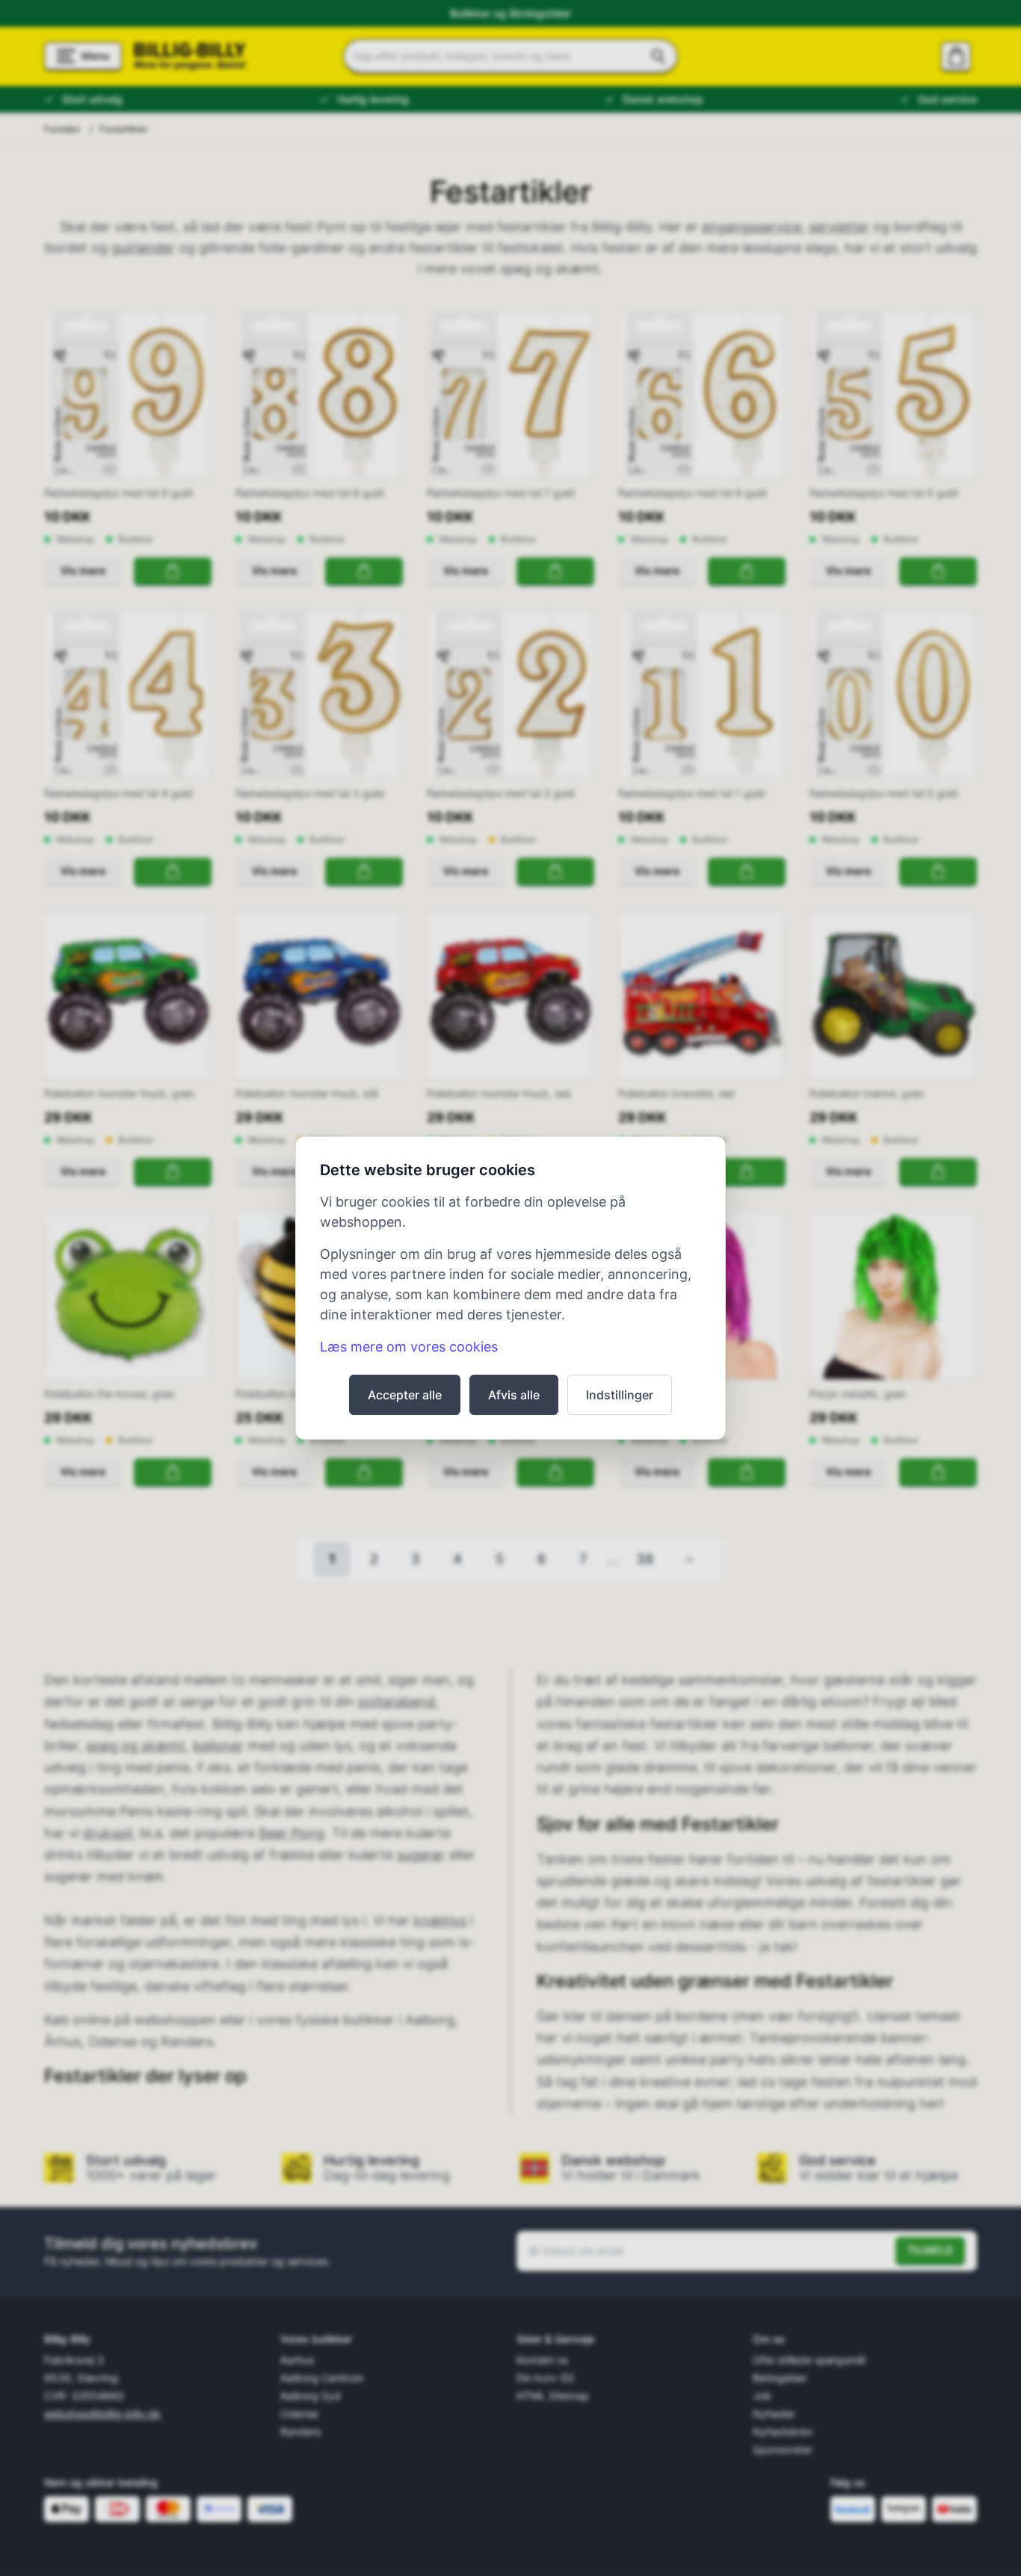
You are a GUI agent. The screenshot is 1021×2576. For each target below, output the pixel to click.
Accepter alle (405, 1395)
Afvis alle (514, 1395)
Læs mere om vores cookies (409, 1347)
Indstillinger (620, 1395)
